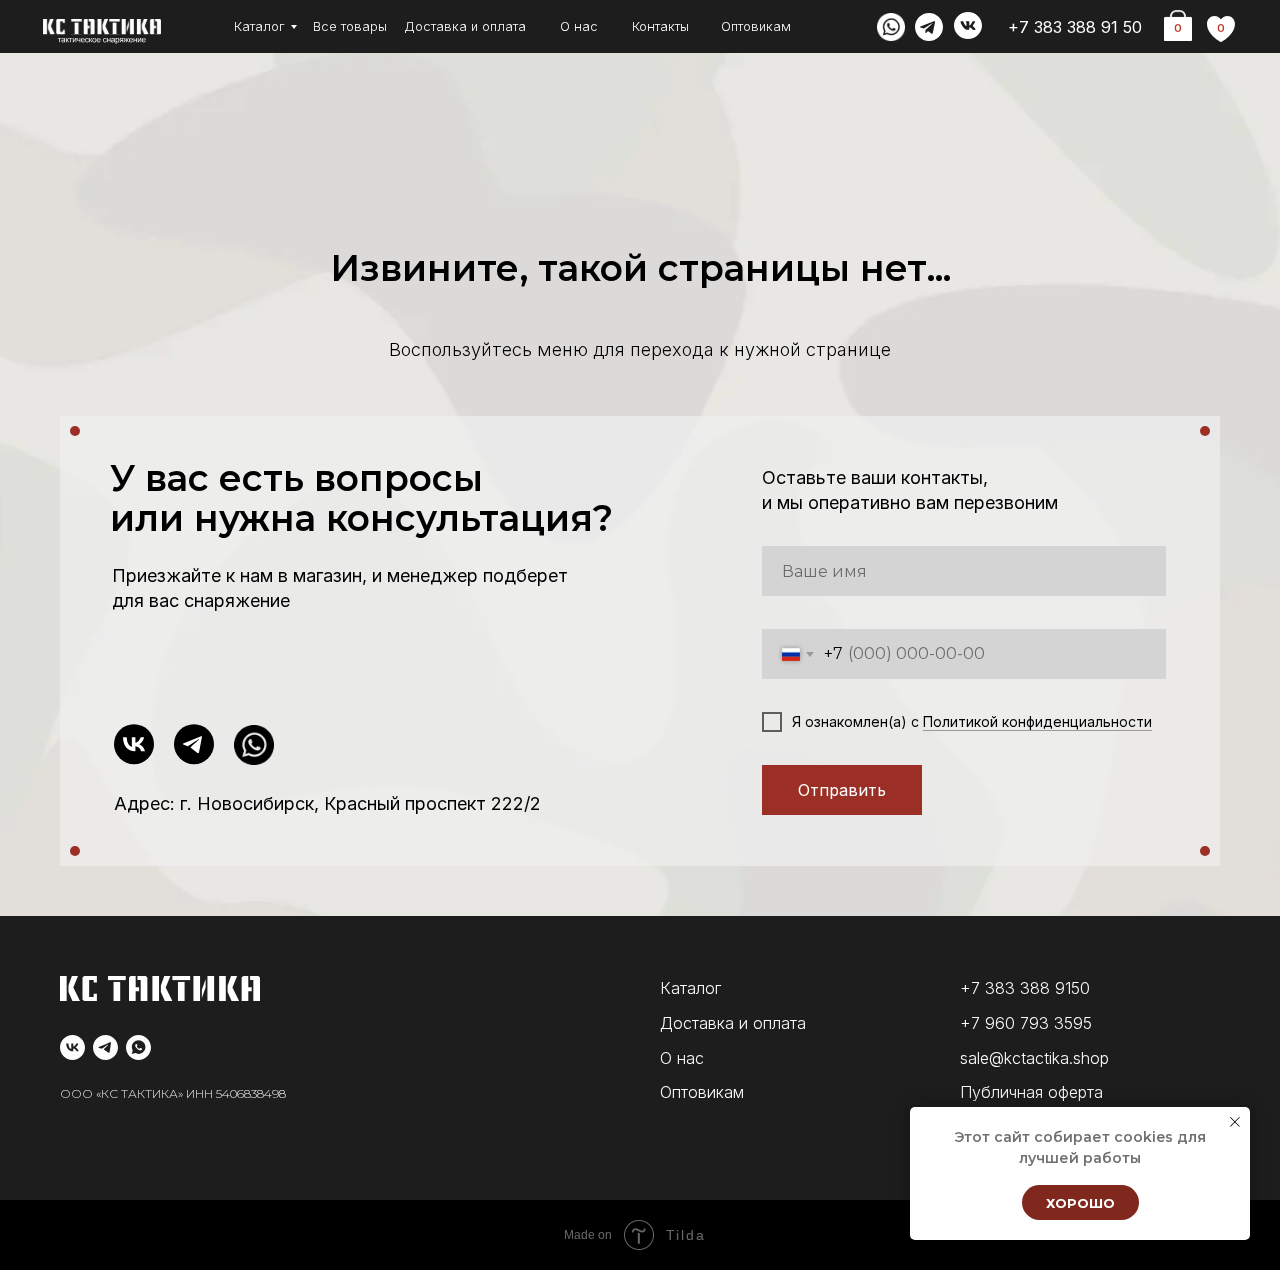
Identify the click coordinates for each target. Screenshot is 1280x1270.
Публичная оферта (1031, 1092)
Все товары (350, 26)
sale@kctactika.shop (1034, 1058)
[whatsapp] (138, 1047)
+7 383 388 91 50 (1075, 27)
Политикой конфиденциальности (1037, 721)
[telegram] (105, 1047)
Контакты (660, 26)
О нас (579, 26)
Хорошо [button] (1080, 1203)
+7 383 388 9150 (1025, 988)
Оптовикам (756, 26)
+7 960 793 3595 (1026, 1023)
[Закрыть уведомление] (1235, 1122)
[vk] (72, 1047)
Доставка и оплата (465, 26)
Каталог (259, 26)
